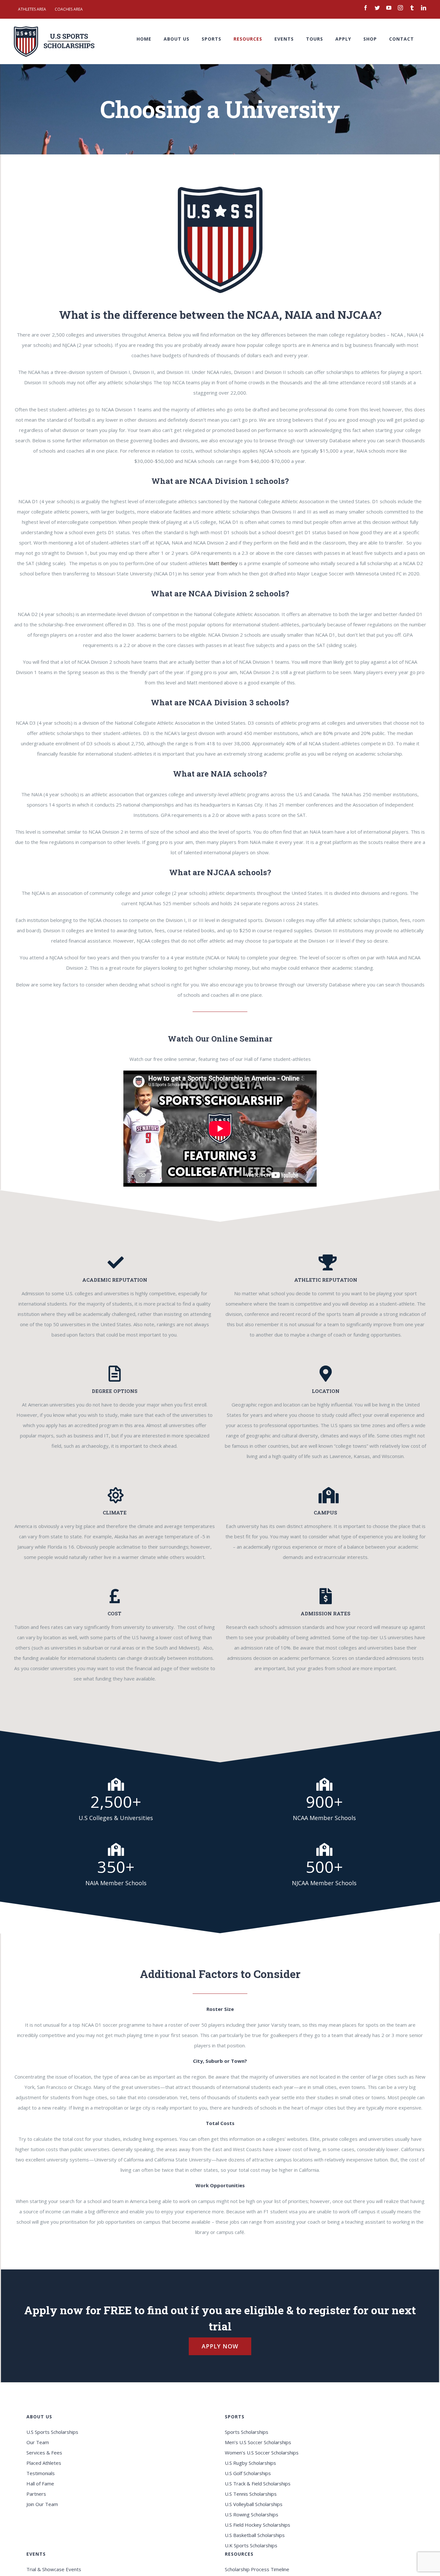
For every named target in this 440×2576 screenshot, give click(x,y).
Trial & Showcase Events (54, 2569)
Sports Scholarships (247, 2432)
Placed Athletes (44, 2463)
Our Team (38, 2442)
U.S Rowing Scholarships (252, 2514)
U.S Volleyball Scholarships (254, 2504)
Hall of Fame (40, 2483)
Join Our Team (42, 2504)
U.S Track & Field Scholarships (258, 2483)
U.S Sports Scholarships (52, 2432)
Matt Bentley (223, 563)
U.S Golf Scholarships (248, 2473)
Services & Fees (44, 2453)
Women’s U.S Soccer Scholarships (262, 2453)
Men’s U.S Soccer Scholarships (258, 2442)
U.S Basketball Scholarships (255, 2535)
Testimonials (41, 2473)
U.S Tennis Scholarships (251, 2494)
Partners (36, 2494)
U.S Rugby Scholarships (250, 2463)
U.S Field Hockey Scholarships (258, 2525)
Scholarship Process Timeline (257, 2569)
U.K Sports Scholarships (251, 2545)
